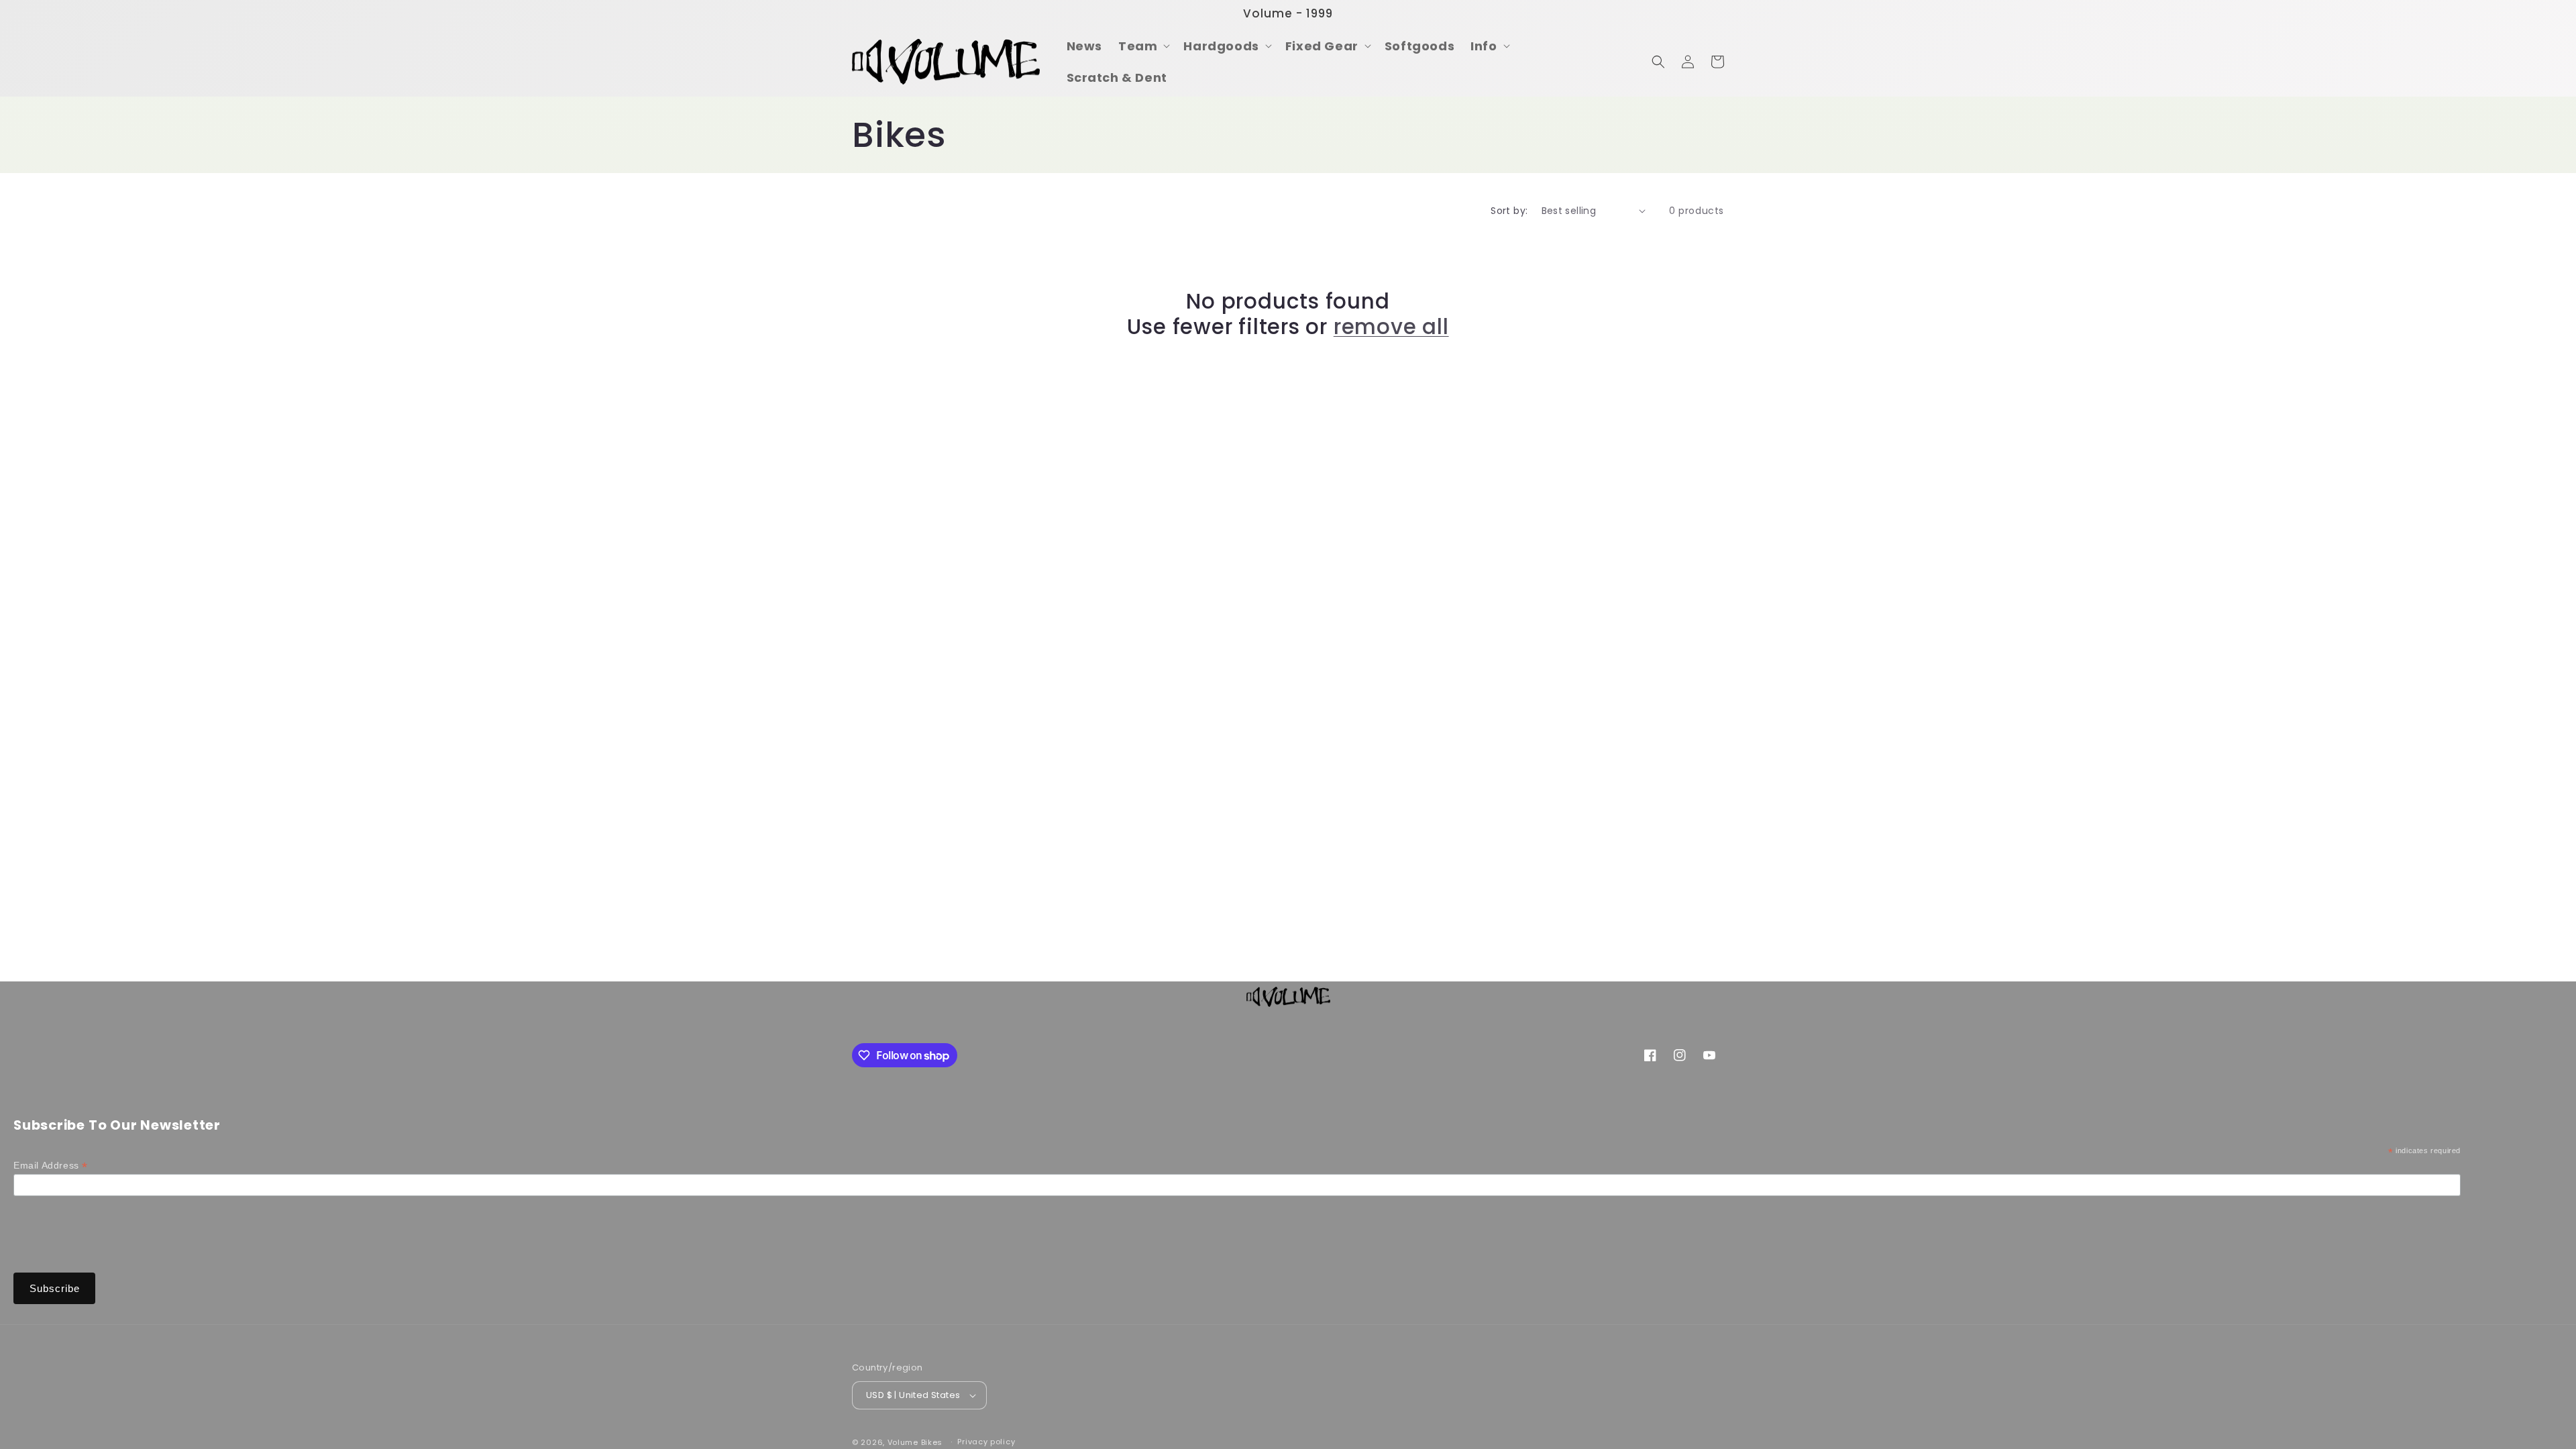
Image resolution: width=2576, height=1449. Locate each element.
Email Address (51, 1166)
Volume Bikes (915, 1442)
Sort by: (1509, 211)
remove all (1391, 327)
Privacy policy (986, 1442)
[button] (1143, 46)
